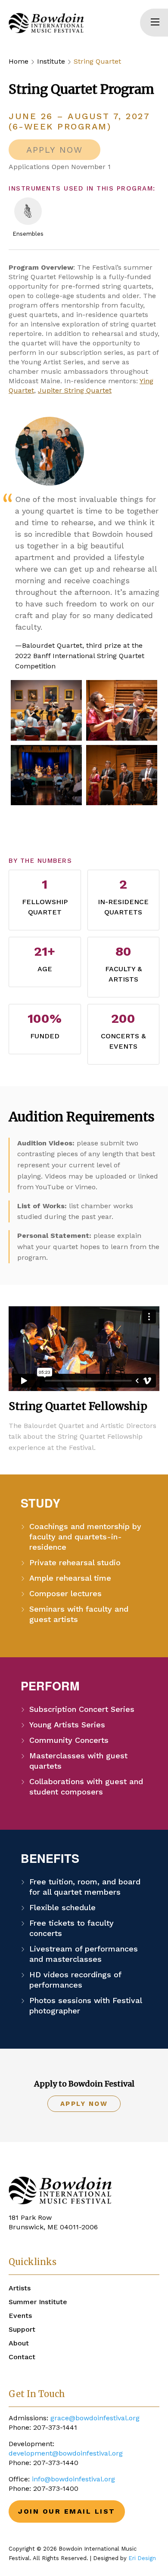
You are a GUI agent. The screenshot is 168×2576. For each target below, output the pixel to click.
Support (22, 2329)
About (19, 2343)
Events (20, 2316)
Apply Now (84, 2104)
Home (19, 61)
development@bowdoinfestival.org (66, 2453)
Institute (51, 61)
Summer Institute (38, 2302)
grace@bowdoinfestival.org (95, 2418)
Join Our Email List (67, 2511)
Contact (22, 2357)
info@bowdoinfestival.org (73, 2479)
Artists (20, 2288)
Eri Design (142, 2558)
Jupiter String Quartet (75, 390)
